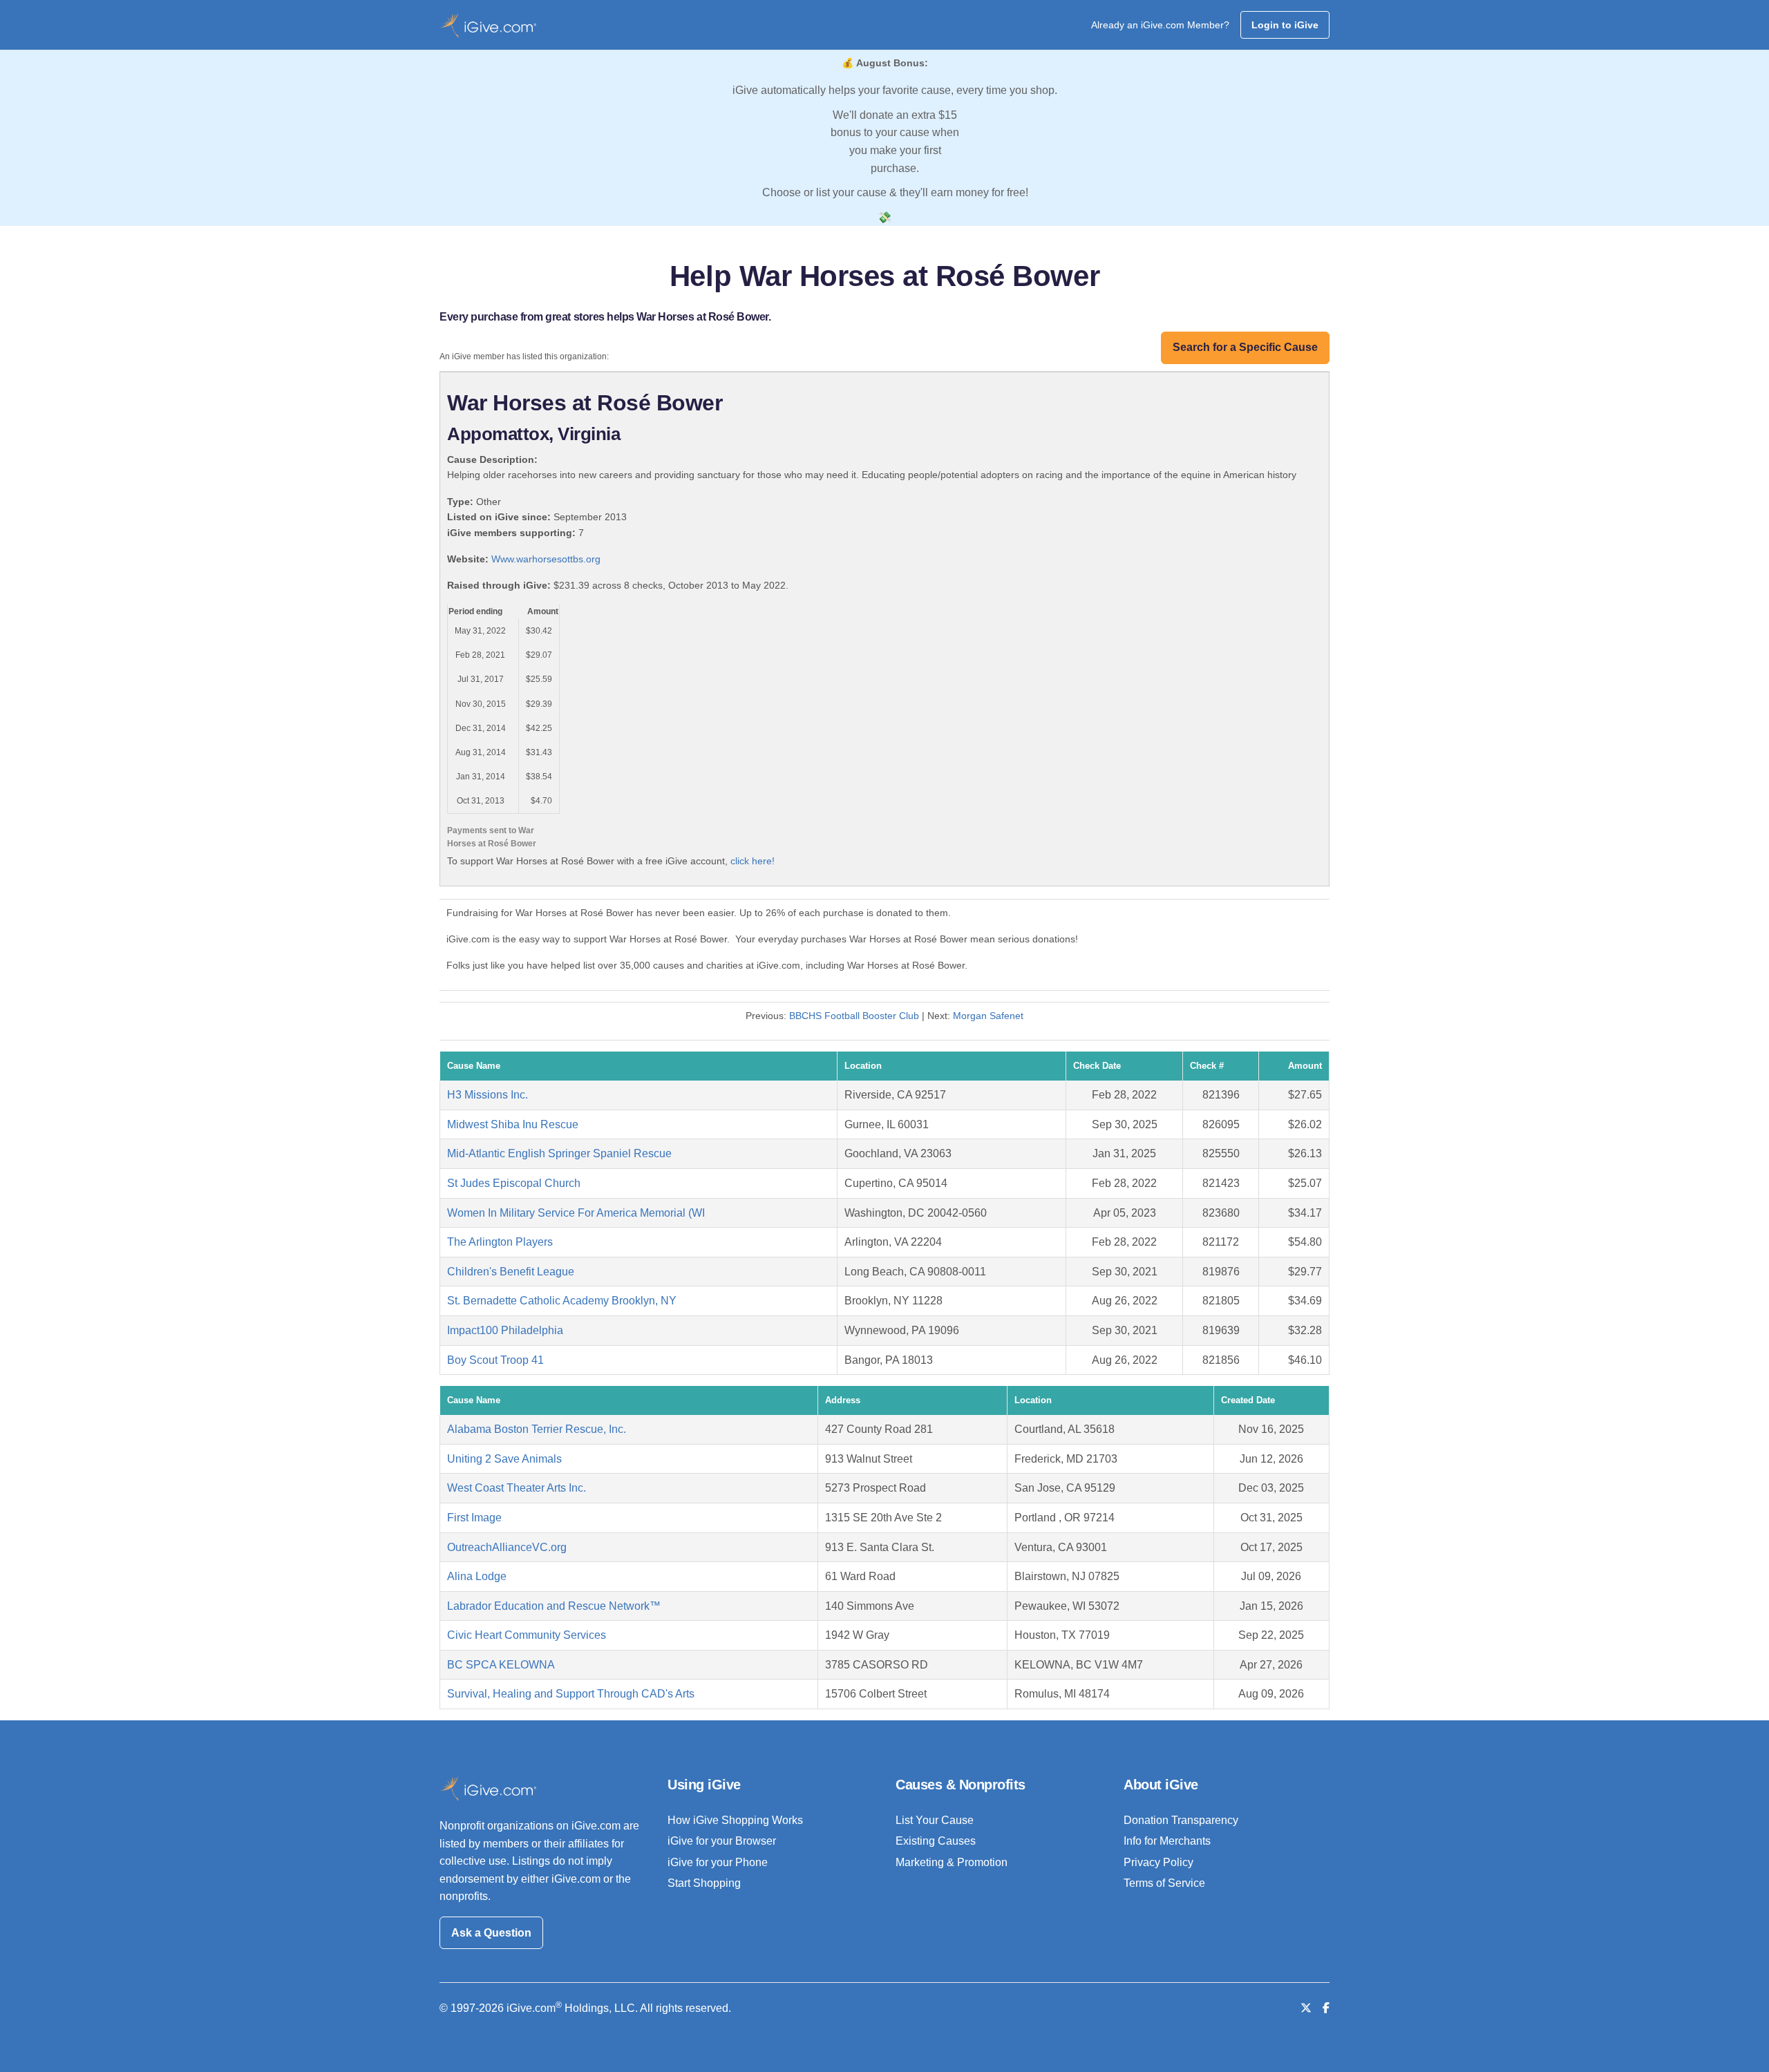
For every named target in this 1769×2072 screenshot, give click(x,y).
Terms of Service (1164, 1883)
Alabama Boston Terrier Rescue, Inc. (537, 1429)
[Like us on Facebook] (1326, 2008)
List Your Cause (935, 1820)
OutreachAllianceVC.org (507, 1547)
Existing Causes (936, 1841)
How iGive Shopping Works (735, 1820)
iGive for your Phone (718, 1862)
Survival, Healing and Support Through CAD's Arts (571, 1694)
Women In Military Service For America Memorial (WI (576, 1213)
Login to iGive (1285, 25)
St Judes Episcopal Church (514, 1183)
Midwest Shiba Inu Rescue (513, 1124)
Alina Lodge (477, 1576)
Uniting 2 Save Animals (504, 1459)
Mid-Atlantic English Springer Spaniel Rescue (559, 1153)
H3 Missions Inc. (488, 1095)
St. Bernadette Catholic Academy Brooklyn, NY (562, 1301)
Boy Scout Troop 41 (495, 1360)
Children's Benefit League (511, 1272)
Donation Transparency (1181, 1820)
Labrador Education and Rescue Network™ (554, 1606)
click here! (753, 861)
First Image (474, 1518)
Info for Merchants (1167, 1841)
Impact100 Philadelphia (505, 1330)
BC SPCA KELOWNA (501, 1665)
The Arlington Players (500, 1242)
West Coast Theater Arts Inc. (517, 1488)
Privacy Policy (1158, 1862)
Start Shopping (704, 1883)
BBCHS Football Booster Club (854, 1016)
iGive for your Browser (722, 1841)
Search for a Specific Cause (1245, 347)
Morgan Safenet (988, 1016)
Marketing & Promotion (952, 1862)
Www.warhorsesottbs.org (546, 559)
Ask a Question (491, 1933)
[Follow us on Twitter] (1306, 2008)
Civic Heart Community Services (527, 1635)
